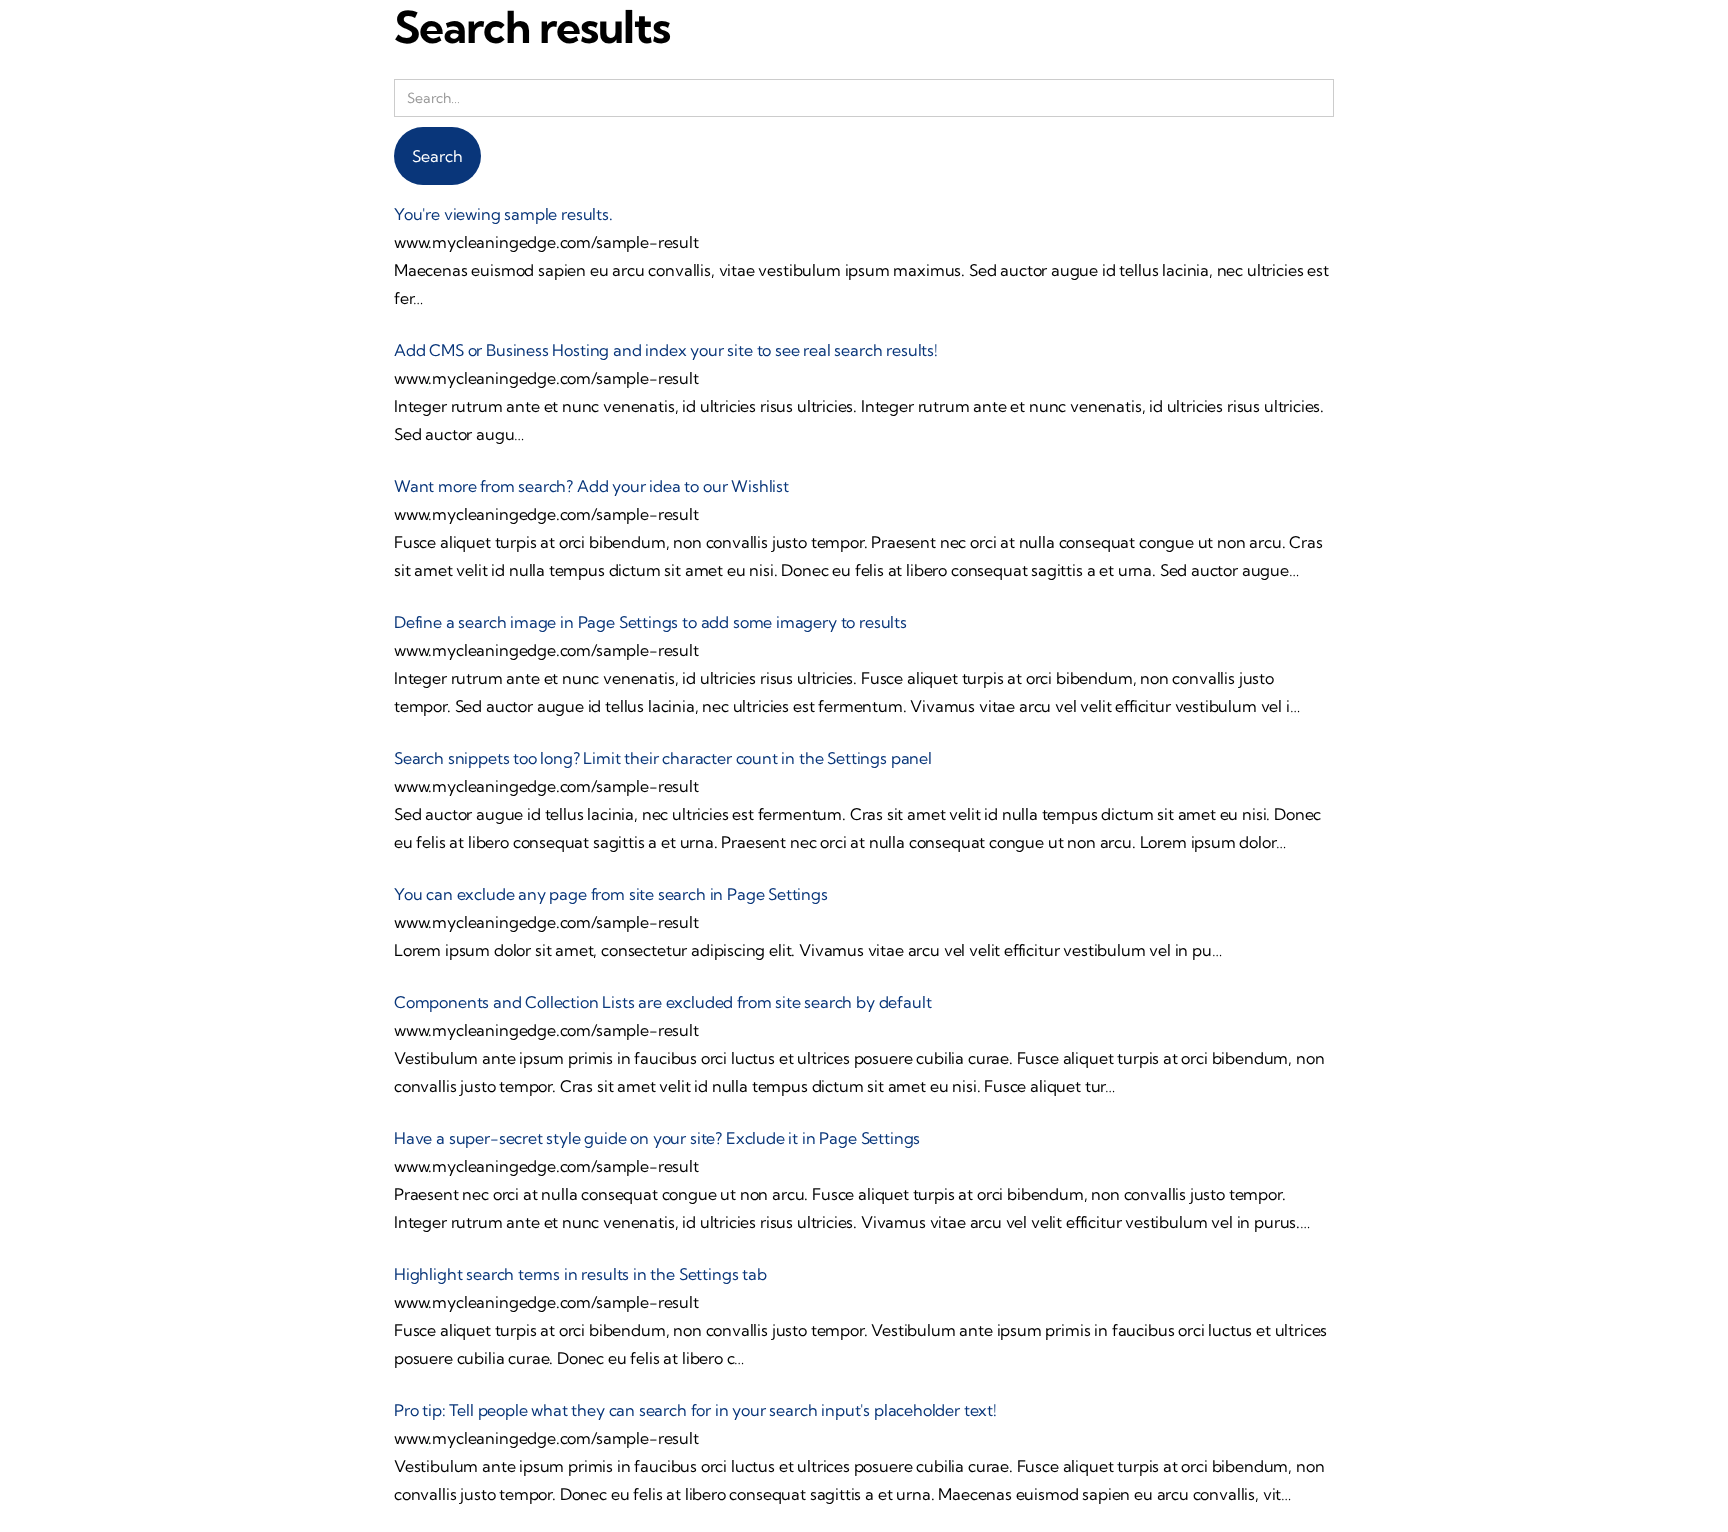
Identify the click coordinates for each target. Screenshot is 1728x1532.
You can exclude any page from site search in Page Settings (611, 894)
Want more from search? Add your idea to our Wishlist (591, 486)
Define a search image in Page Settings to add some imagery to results (650, 622)
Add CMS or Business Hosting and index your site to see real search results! (666, 350)
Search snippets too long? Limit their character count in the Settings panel (663, 758)
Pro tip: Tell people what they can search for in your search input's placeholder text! (695, 1410)
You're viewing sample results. (503, 214)
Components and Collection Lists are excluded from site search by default (662, 1002)
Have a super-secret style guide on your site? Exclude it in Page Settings (657, 1138)
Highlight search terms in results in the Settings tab (580, 1274)
